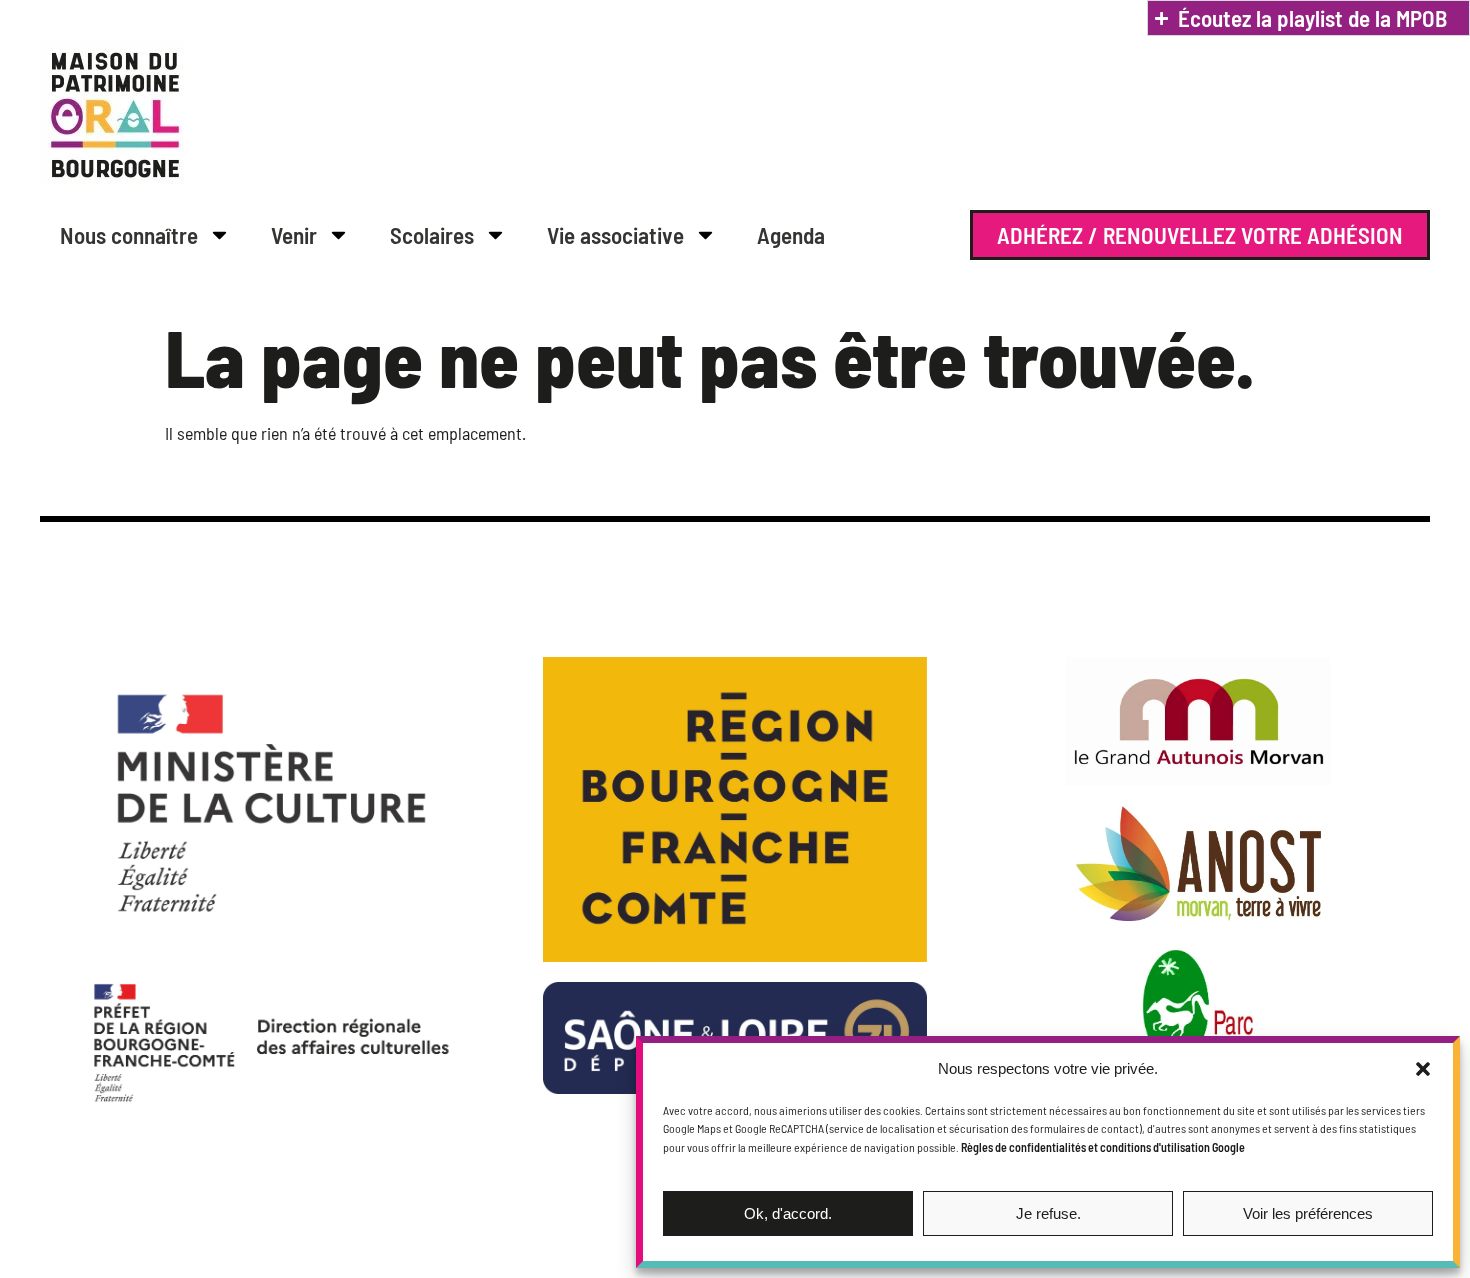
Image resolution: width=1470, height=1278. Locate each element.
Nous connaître (129, 235)
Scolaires (432, 235)
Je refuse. (1048, 1213)
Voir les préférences (1308, 1213)
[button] (1423, 1069)
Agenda (791, 235)
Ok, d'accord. (788, 1213)
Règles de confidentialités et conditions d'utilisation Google (1103, 1147)
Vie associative (615, 235)
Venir (294, 235)
